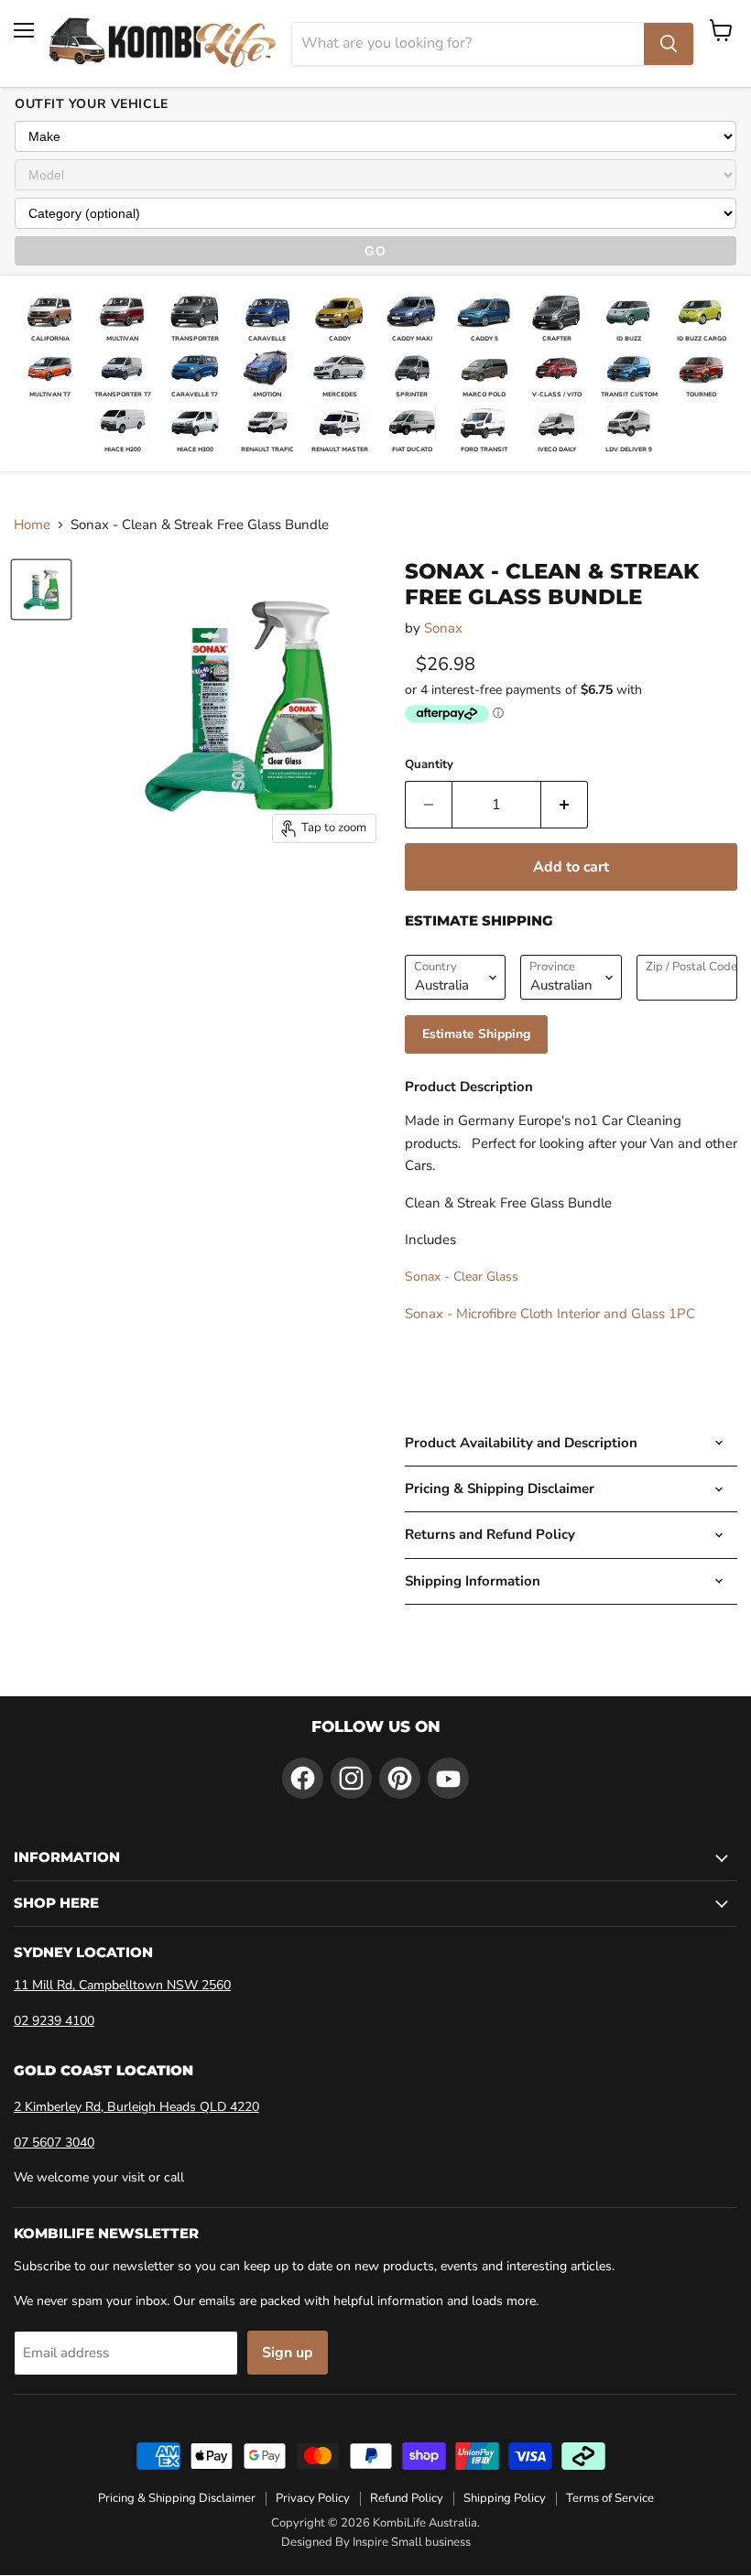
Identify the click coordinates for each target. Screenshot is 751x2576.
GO (375, 251)
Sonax (443, 628)
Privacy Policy (313, 2498)
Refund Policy (407, 2498)
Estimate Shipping (476, 1034)
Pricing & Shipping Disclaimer (177, 2498)
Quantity (429, 765)
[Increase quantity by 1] (565, 805)
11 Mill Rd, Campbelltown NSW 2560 (122, 1985)
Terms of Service (610, 2498)
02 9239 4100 (54, 2021)
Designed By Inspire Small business (376, 2542)
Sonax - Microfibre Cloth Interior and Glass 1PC (550, 1314)
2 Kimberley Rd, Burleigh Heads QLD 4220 (136, 2107)
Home (32, 525)
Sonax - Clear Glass (462, 1277)
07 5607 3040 (54, 2143)
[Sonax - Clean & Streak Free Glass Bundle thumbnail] (41, 590)
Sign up (288, 2353)
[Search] (669, 44)
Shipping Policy (505, 2498)
